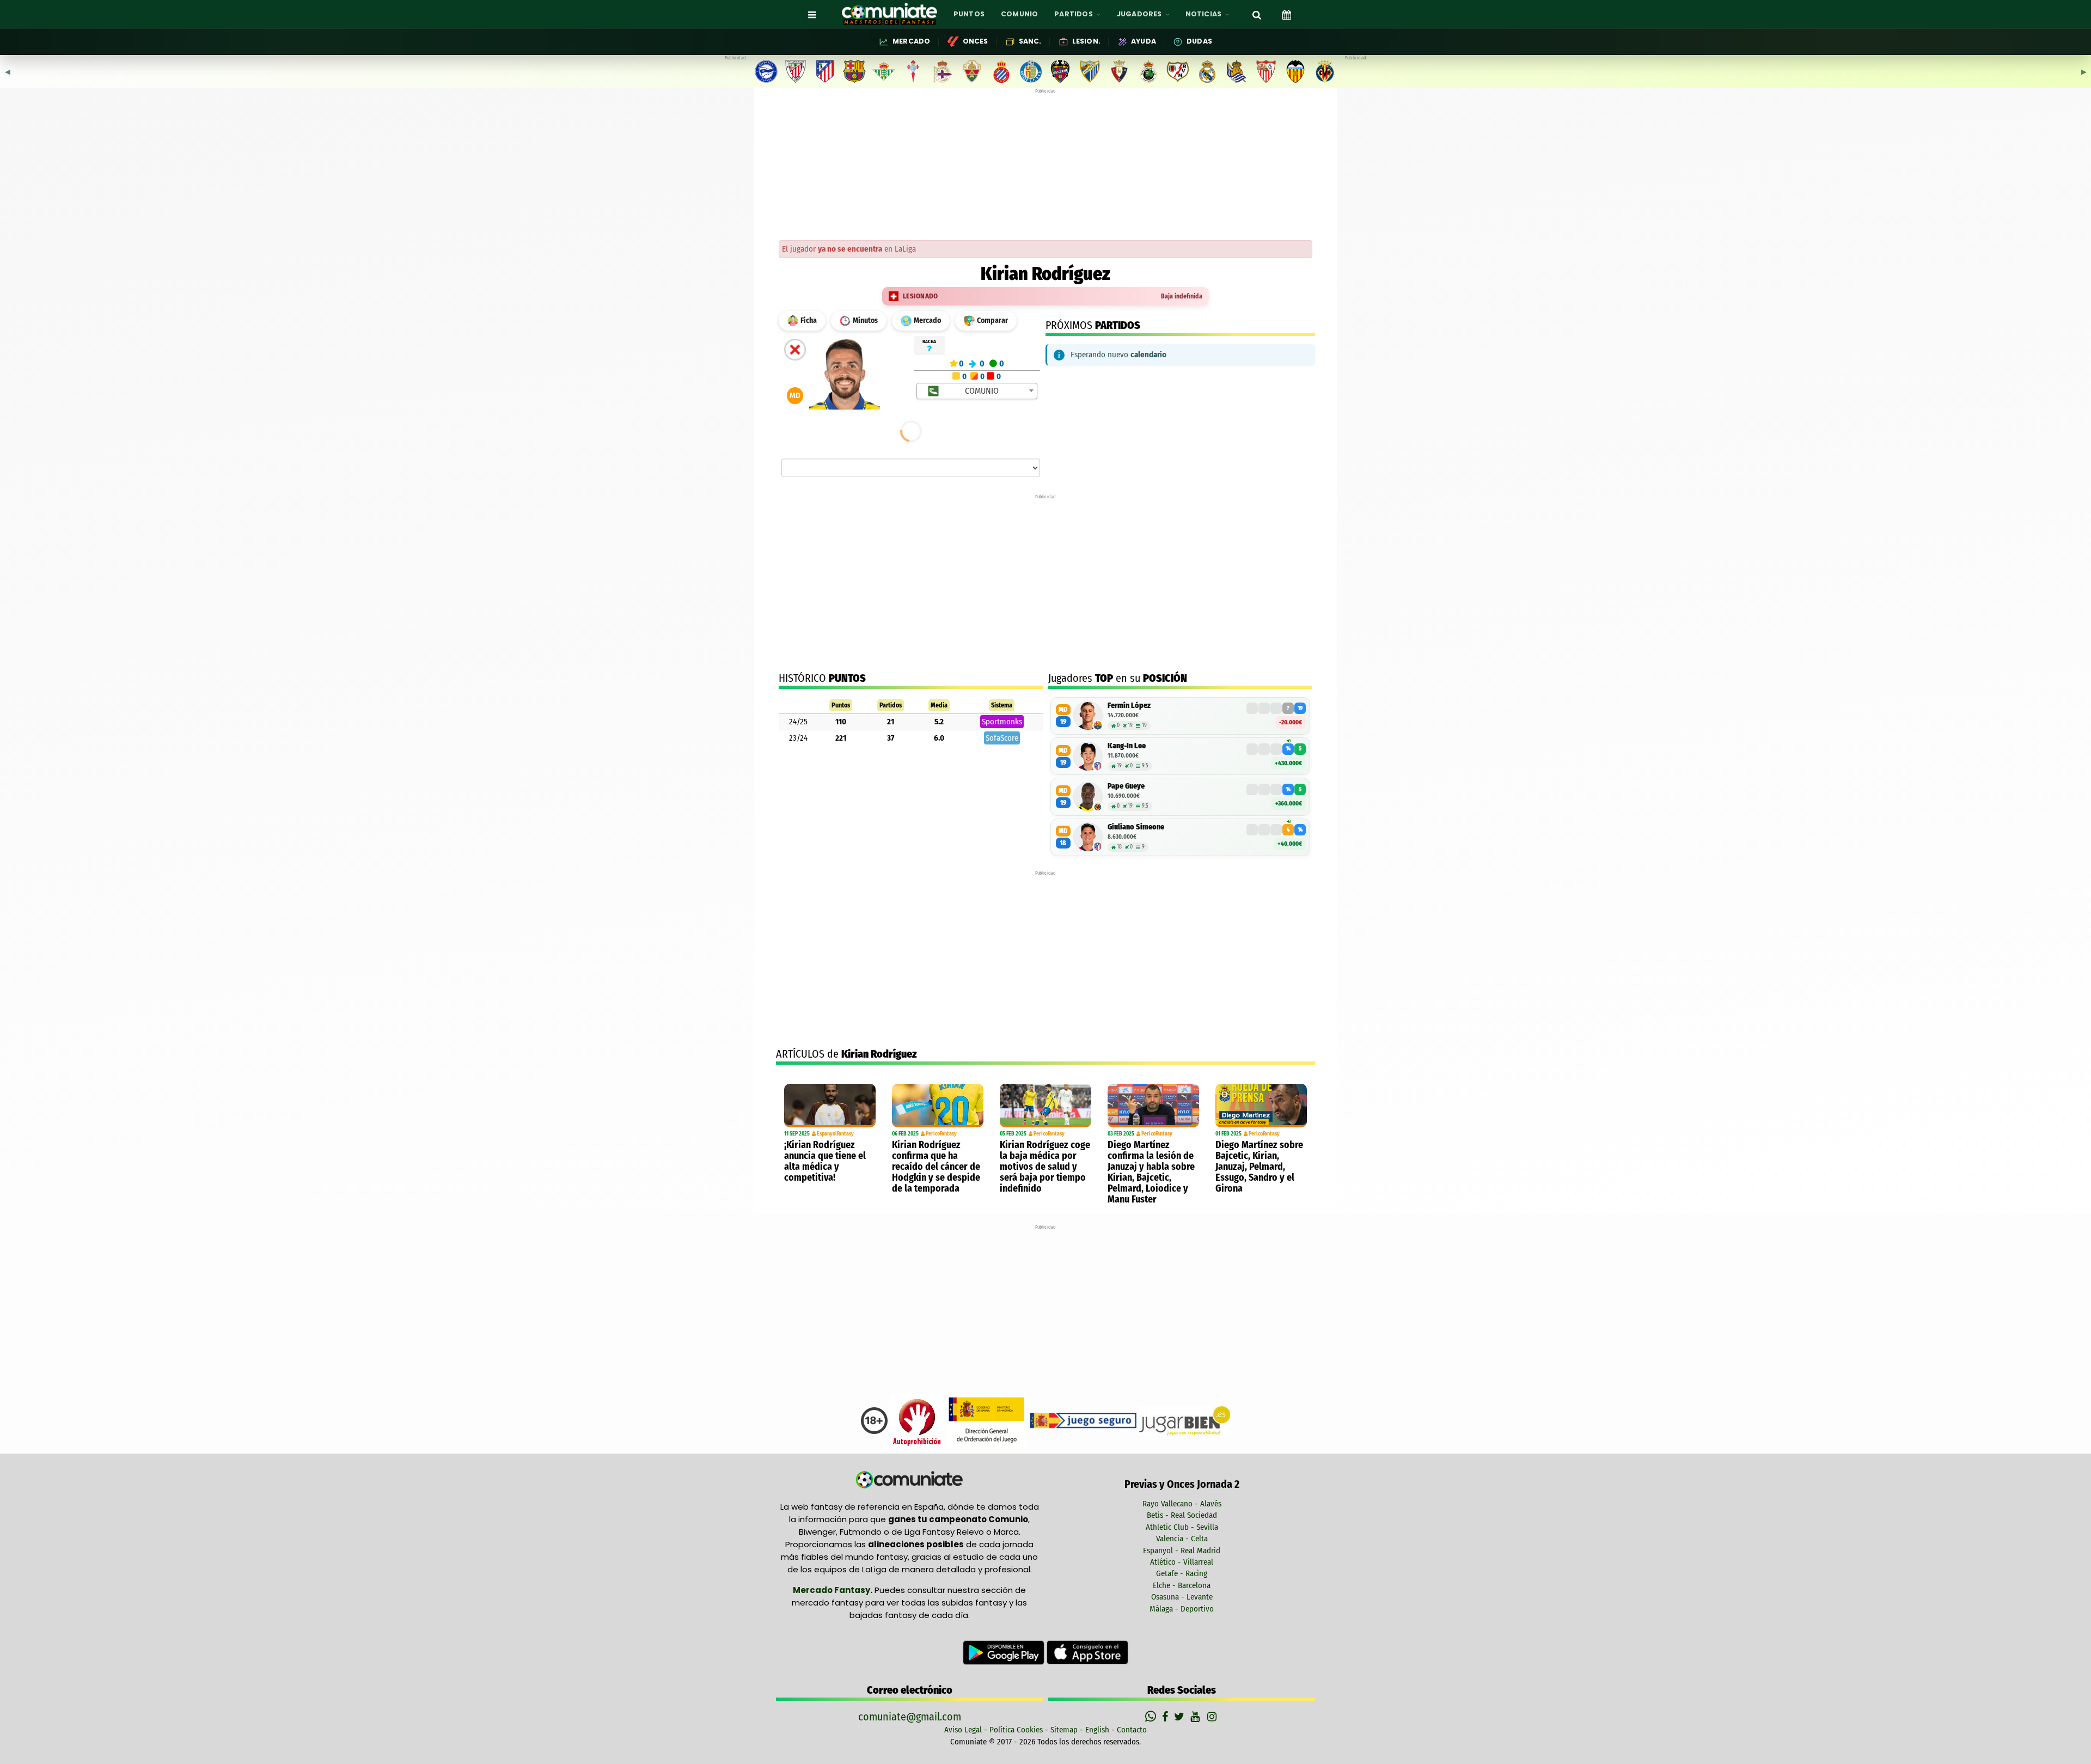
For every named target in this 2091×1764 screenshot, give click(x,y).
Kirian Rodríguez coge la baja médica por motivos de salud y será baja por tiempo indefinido (1045, 1167)
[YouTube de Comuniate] (1197, 1717)
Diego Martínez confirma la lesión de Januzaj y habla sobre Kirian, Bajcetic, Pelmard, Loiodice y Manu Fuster (1151, 1172)
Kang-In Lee (1127, 746)
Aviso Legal (963, 1730)
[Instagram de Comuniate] (1213, 1717)
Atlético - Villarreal (1182, 1562)
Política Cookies (1016, 1730)
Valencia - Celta (1182, 1539)
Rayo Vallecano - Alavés (1182, 1504)
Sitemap (1064, 1730)
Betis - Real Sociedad (1182, 1515)
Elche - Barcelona (1182, 1585)
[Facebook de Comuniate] (1166, 1717)
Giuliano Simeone (1136, 827)
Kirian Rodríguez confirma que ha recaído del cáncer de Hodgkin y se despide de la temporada (936, 1167)
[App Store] (1087, 1652)
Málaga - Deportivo (1182, 1609)
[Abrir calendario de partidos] (1287, 14)
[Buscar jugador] (1257, 14)
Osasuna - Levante (1182, 1597)
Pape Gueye (1126, 786)
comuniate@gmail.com (910, 1717)
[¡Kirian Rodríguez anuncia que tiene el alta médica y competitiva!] (830, 1106)
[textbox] (978, 391)
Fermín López (1129, 706)
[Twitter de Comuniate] (1181, 1717)
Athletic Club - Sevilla (1182, 1527)
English (1097, 1730)
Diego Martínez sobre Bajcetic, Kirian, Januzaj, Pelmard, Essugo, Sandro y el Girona (1259, 1167)
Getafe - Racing (1182, 1573)
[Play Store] (1005, 1652)
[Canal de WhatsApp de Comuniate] (1152, 1717)
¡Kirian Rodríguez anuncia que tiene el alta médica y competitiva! (825, 1161)
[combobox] (977, 391)
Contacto (1132, 1730)
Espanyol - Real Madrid (1182, 1551)
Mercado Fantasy (831, 1590)
